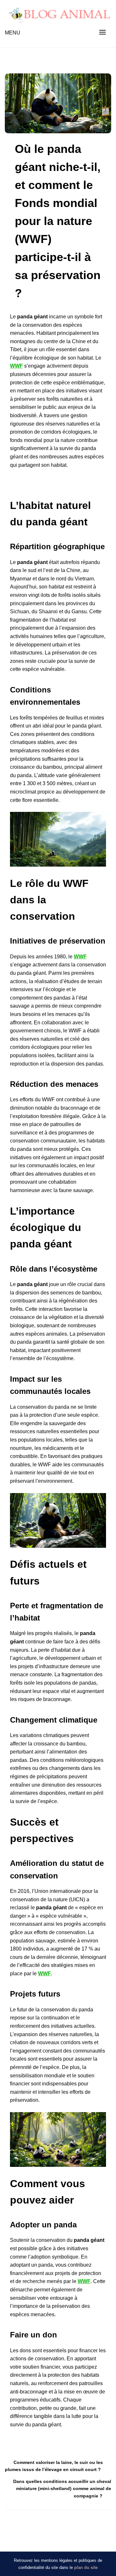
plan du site (86, 2567)
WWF (16, 366)
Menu (13, 33)
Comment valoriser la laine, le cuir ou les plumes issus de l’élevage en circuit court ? (54, 2466)
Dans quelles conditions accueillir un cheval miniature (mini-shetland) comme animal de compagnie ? (62, 2489)
